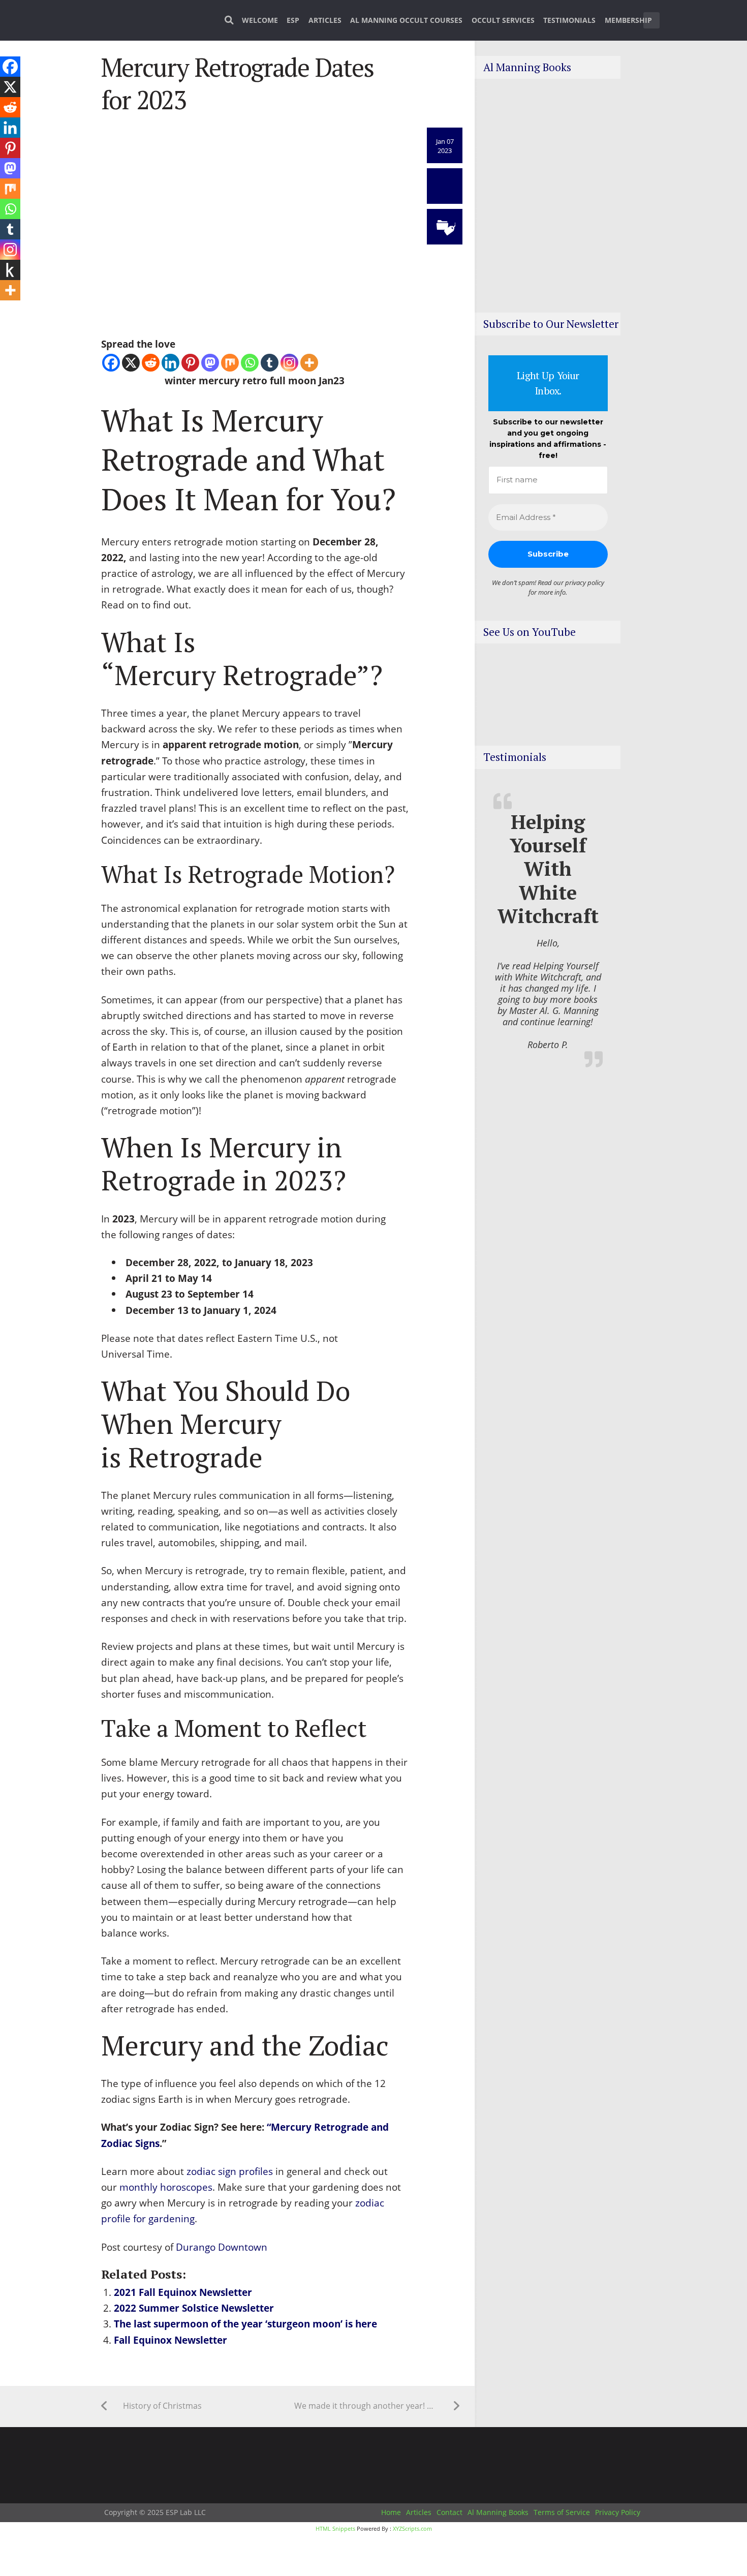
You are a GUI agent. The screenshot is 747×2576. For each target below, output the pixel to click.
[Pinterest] (190, 363)
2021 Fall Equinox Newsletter (183, 2292)
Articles (325, 20)
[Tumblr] (270, 363)
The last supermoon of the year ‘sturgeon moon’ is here (245, 2324)
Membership (628, 20)
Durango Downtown (222, 2247)
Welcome (260, 20)
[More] (309, 363)
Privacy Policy (618, 2512)
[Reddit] (151, 363)
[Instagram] (289, 363)
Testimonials (569, 20)
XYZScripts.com (412, 2528)
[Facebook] (111, 363)
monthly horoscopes (166, 2187)
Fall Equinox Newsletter (170, 2340)
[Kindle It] (10, 270)
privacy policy (585, 582)
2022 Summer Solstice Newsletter (194, 2308)
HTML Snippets (335, 2528)
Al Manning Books (498, 2512)
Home (391, 2512)
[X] (131, 363)
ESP (293, 20)
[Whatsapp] (250, 363)
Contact (449, 2512)
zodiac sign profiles (230, 2171)
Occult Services (503, 20)
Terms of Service (562, 2512)
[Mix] (230, 363)
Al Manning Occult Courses (406, 20)
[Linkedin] (170, 363)
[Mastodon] (210, 363)
